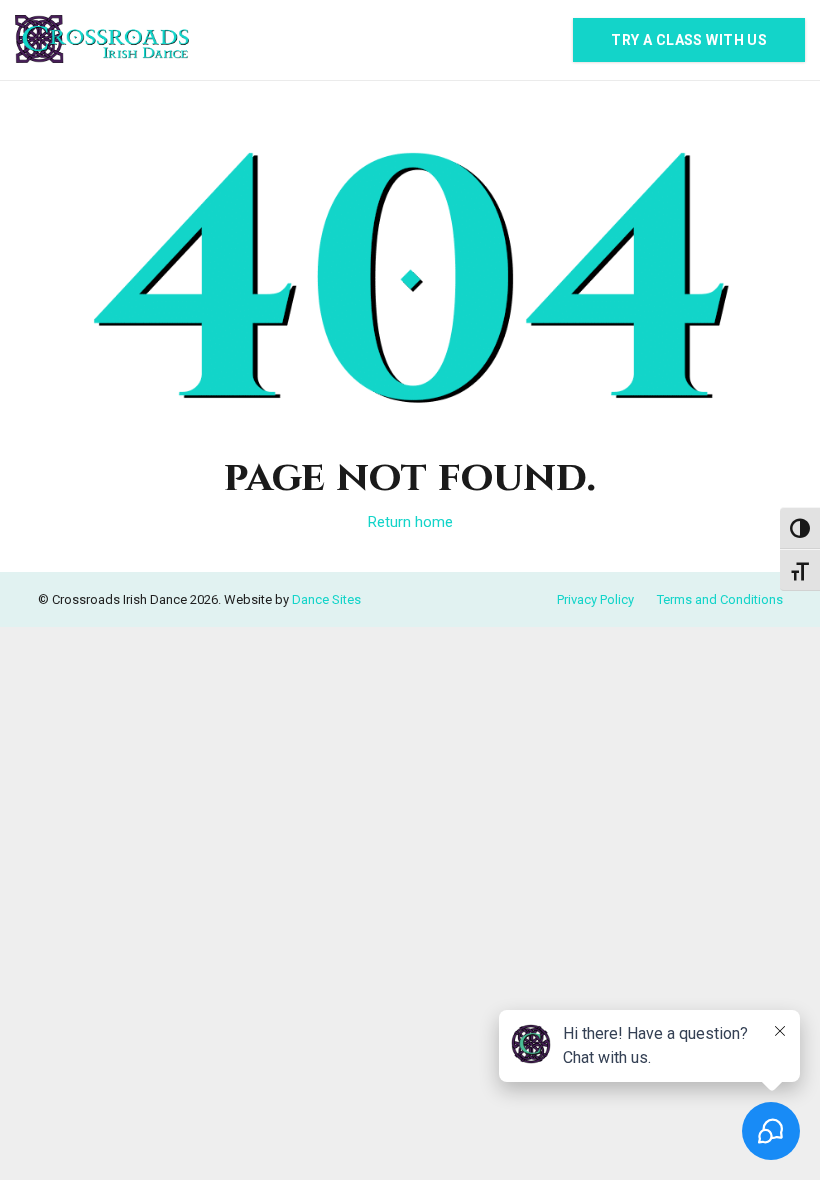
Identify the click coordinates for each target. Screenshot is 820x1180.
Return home (410, 522)
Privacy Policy (595, 599)
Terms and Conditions (720, 599)
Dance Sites (326, 599)
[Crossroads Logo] (102, 40)
